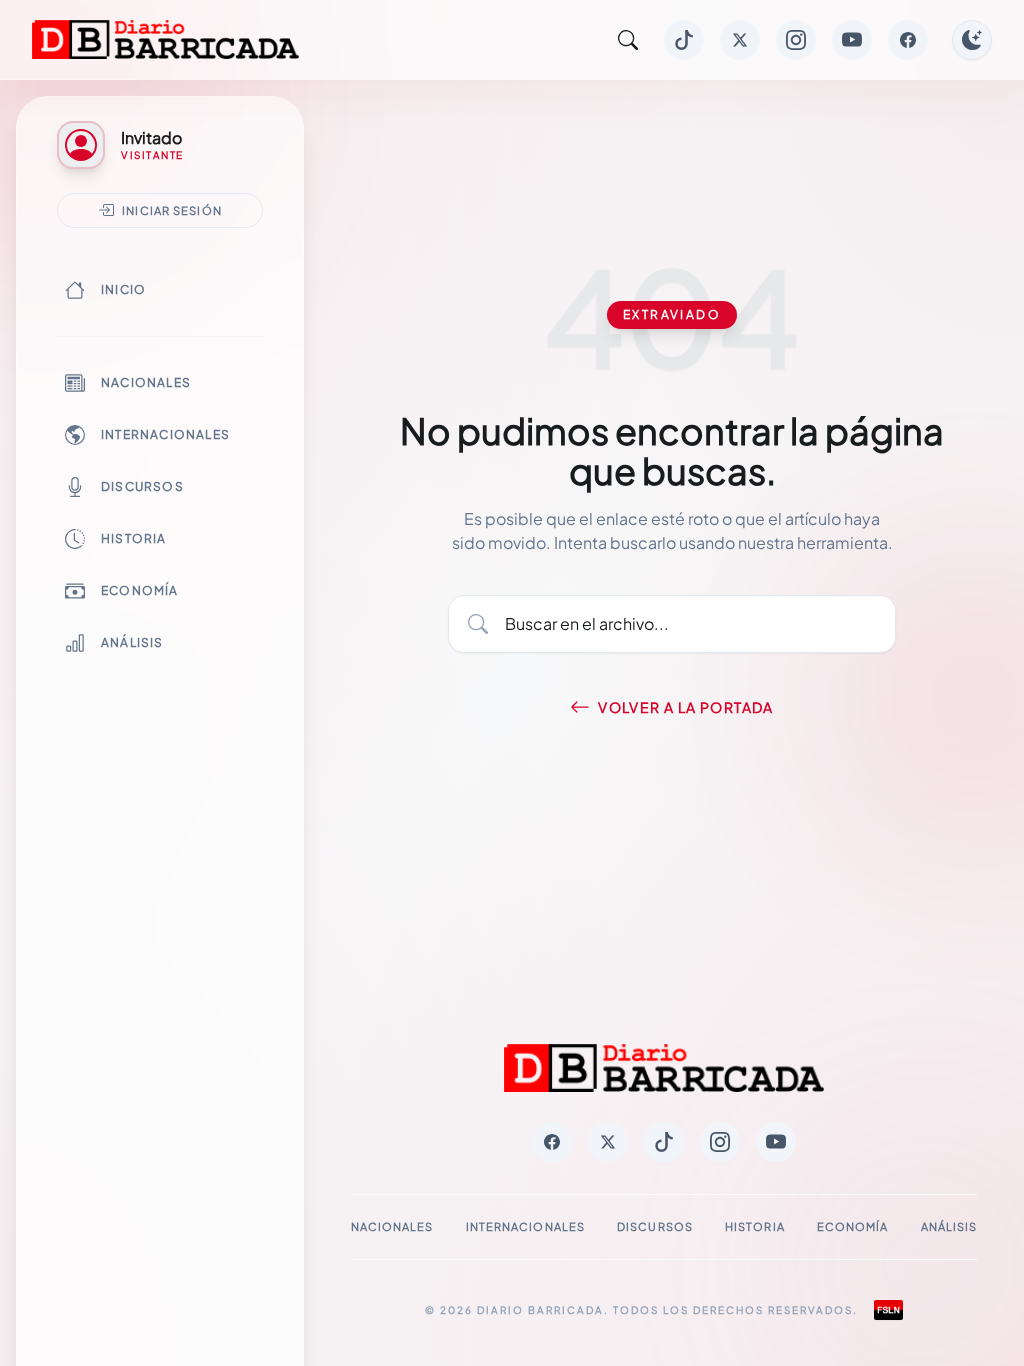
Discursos (142, 486)
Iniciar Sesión (172, 210)
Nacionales (146, 382)
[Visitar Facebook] (908, 40)
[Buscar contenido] (628, 40)
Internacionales (165, 434)
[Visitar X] (740, 40)
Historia (134, 538)
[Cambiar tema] (972, 40)
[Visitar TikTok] (684, 40)
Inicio (123, 289)
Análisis (132, 642)
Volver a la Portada (686, 707)
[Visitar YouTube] (852, 40)
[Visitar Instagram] (796, 40)
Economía (140, 590)
